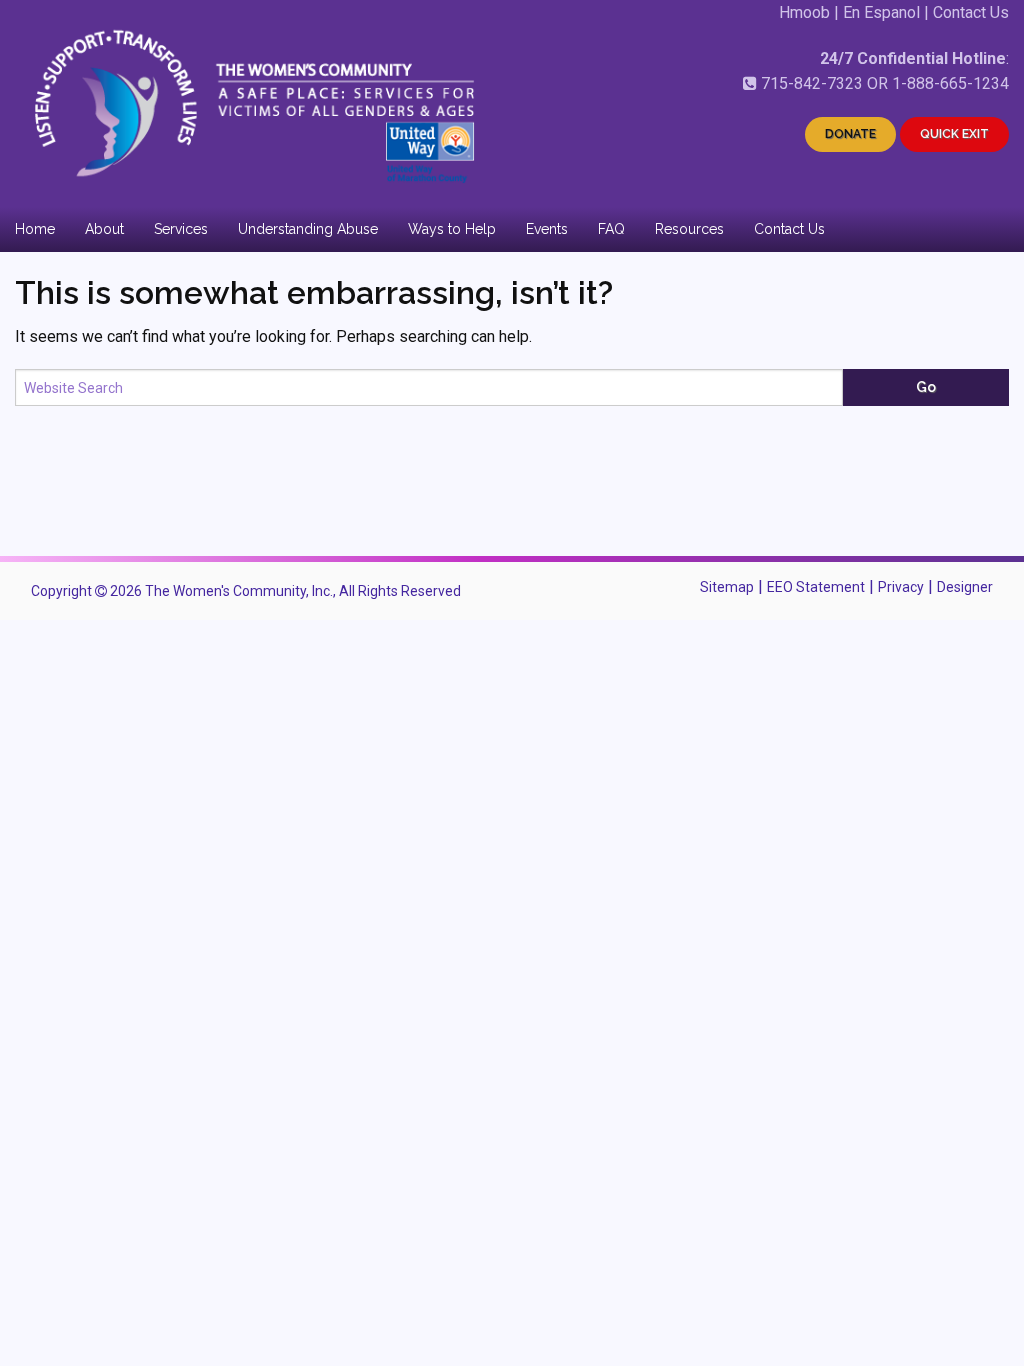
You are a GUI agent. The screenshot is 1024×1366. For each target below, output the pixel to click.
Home (35, 229)
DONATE (850, 134)
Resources (689, 229)
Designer (965, 587)
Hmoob (804, 12)
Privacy (901, 587)
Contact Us (971, 12)
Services (181, 229)
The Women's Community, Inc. (239, 591)
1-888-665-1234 (950, 83)
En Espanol (881, 12)
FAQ (611, 229)
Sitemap (727, 587)
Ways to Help (452, 229)
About (104, 229)
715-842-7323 (812, 83)
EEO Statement (816, 587)
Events (547, 229)
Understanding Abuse (308, 229)
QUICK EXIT (954, 134)
